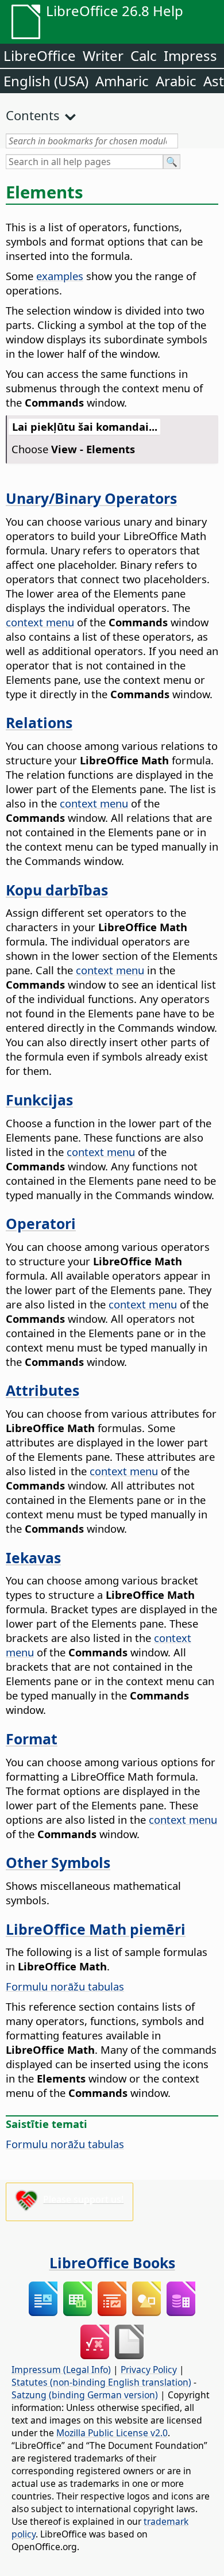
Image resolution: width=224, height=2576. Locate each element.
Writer (103, 55)
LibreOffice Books (112, 2263)
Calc (144, 55)
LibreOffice (40, 55)
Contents (33, 115)
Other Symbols (58, 1862)
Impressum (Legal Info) (61, 2370)
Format (32, 1739)
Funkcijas (39, 1100)
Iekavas (33, 1557)
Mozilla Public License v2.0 (112, 2433)
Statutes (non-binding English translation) (101, 2382)
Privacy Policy (149, 2370)
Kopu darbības (57, 890)
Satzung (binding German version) (85, 2395)
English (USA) (46, 81)
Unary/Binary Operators (91, 498)
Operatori (41, 1223)
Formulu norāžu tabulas (65, 1986)
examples (60, 276)
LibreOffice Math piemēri (96, 1929)
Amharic (122, 81)
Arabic (176, 81)
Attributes (43, 1390)
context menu (40, 622)
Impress (190, 55)
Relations (39, 722)
